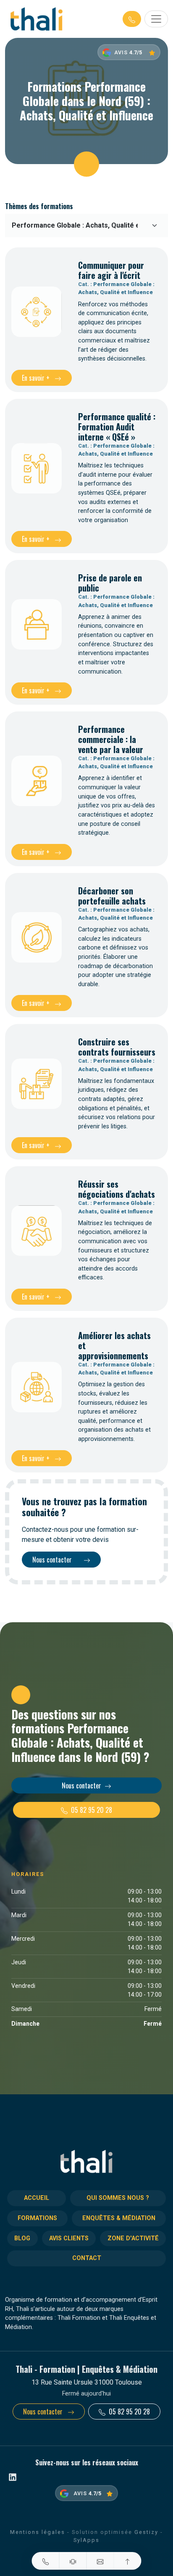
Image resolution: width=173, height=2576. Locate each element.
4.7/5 (136, 52)
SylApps (86, 2540)
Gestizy (146, 2532)
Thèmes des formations (39, 206)
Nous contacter (53, 1560)
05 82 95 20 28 (92, 1810)
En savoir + (37, 378)
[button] (132, 19)
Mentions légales (38, 2532)
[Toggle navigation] (156, 19)
